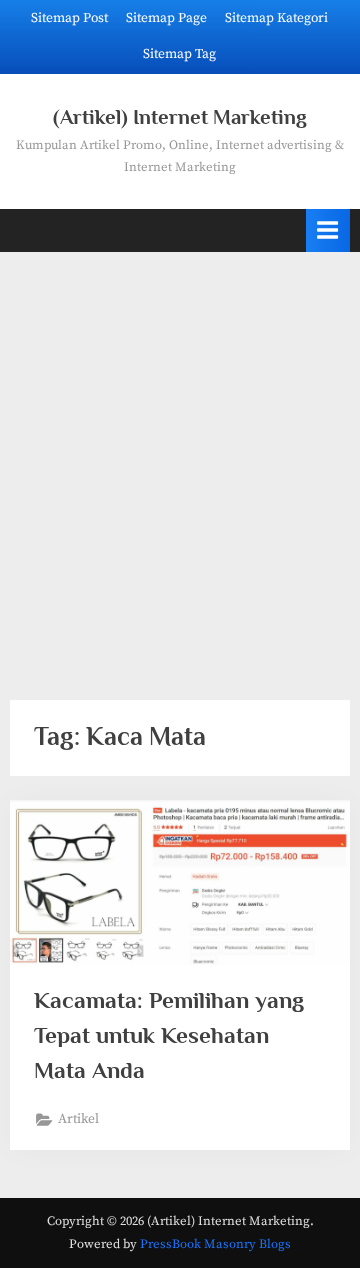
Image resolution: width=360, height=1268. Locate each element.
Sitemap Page (166, 18)
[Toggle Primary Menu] (328, 230)
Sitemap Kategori (276, 18)
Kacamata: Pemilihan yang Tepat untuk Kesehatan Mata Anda (169, 1035)
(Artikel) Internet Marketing (180, 117)
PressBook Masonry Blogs (215, 1244)
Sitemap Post (69, 18)
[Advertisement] (180, 464)
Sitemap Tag (179, 54)
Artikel (78, 1119)
